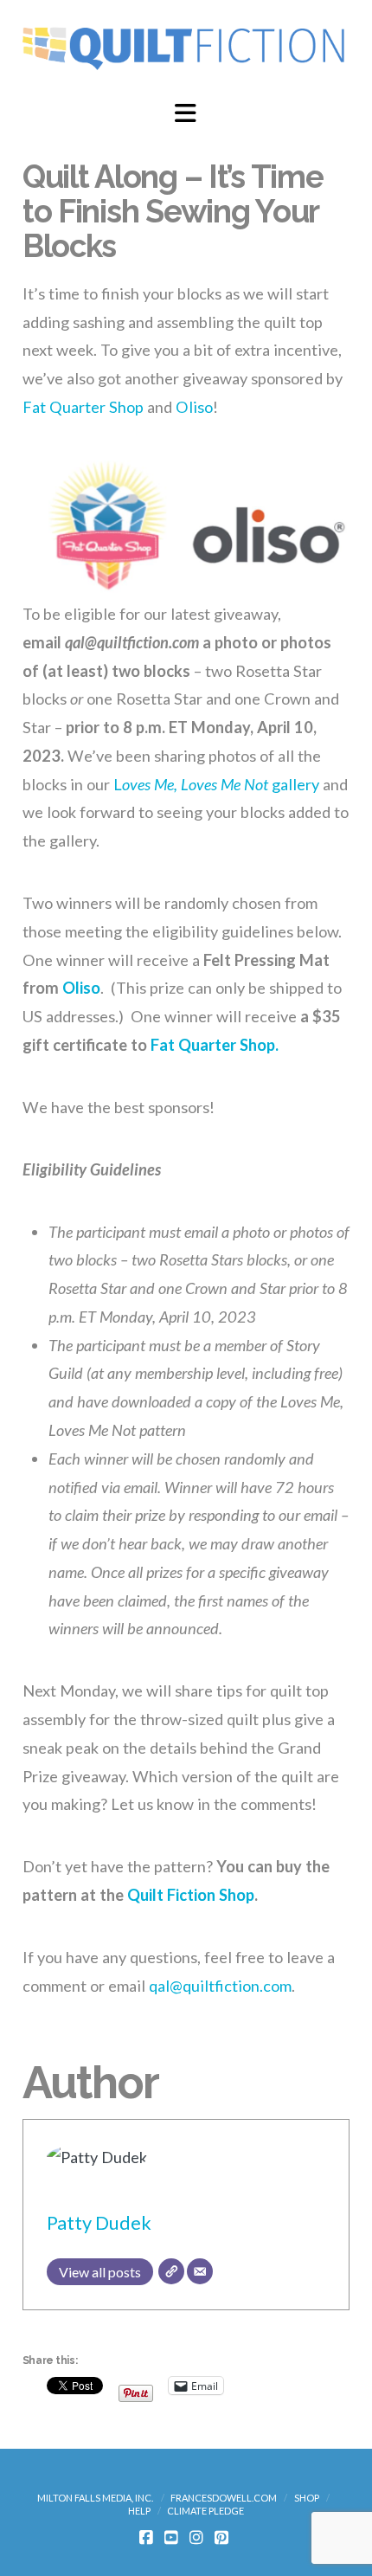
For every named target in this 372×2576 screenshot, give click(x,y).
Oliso (194, 407)
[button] (186, 113)
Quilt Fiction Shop (191, 1895)
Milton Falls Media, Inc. (95, 2498)
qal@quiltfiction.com (220, 1986)
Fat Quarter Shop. (215, 1045)
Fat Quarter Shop (83, 407)
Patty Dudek (99, 2222)
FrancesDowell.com (224, 2498)
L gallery (216, 784)
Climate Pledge (205, 2511)
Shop (307, 2498)
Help (139, 2511)
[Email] (200, 2271)
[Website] (171, 2271)
